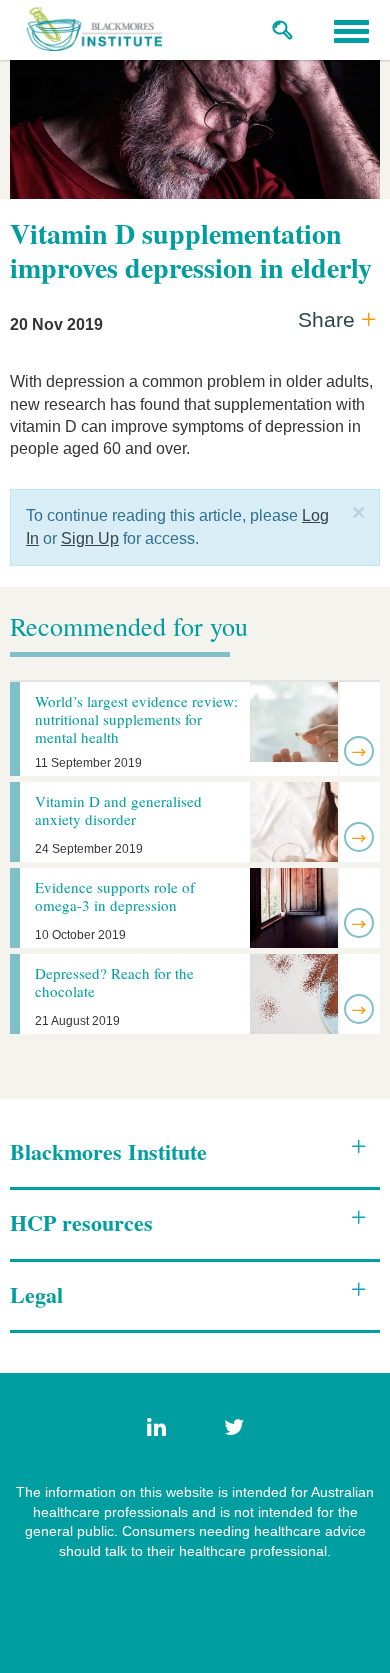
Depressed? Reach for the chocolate (114, 982)
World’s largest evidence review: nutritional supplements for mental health (136, 719)
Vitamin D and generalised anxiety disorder (118, 810)
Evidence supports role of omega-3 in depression (115, 896)
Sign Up (90, 538)
